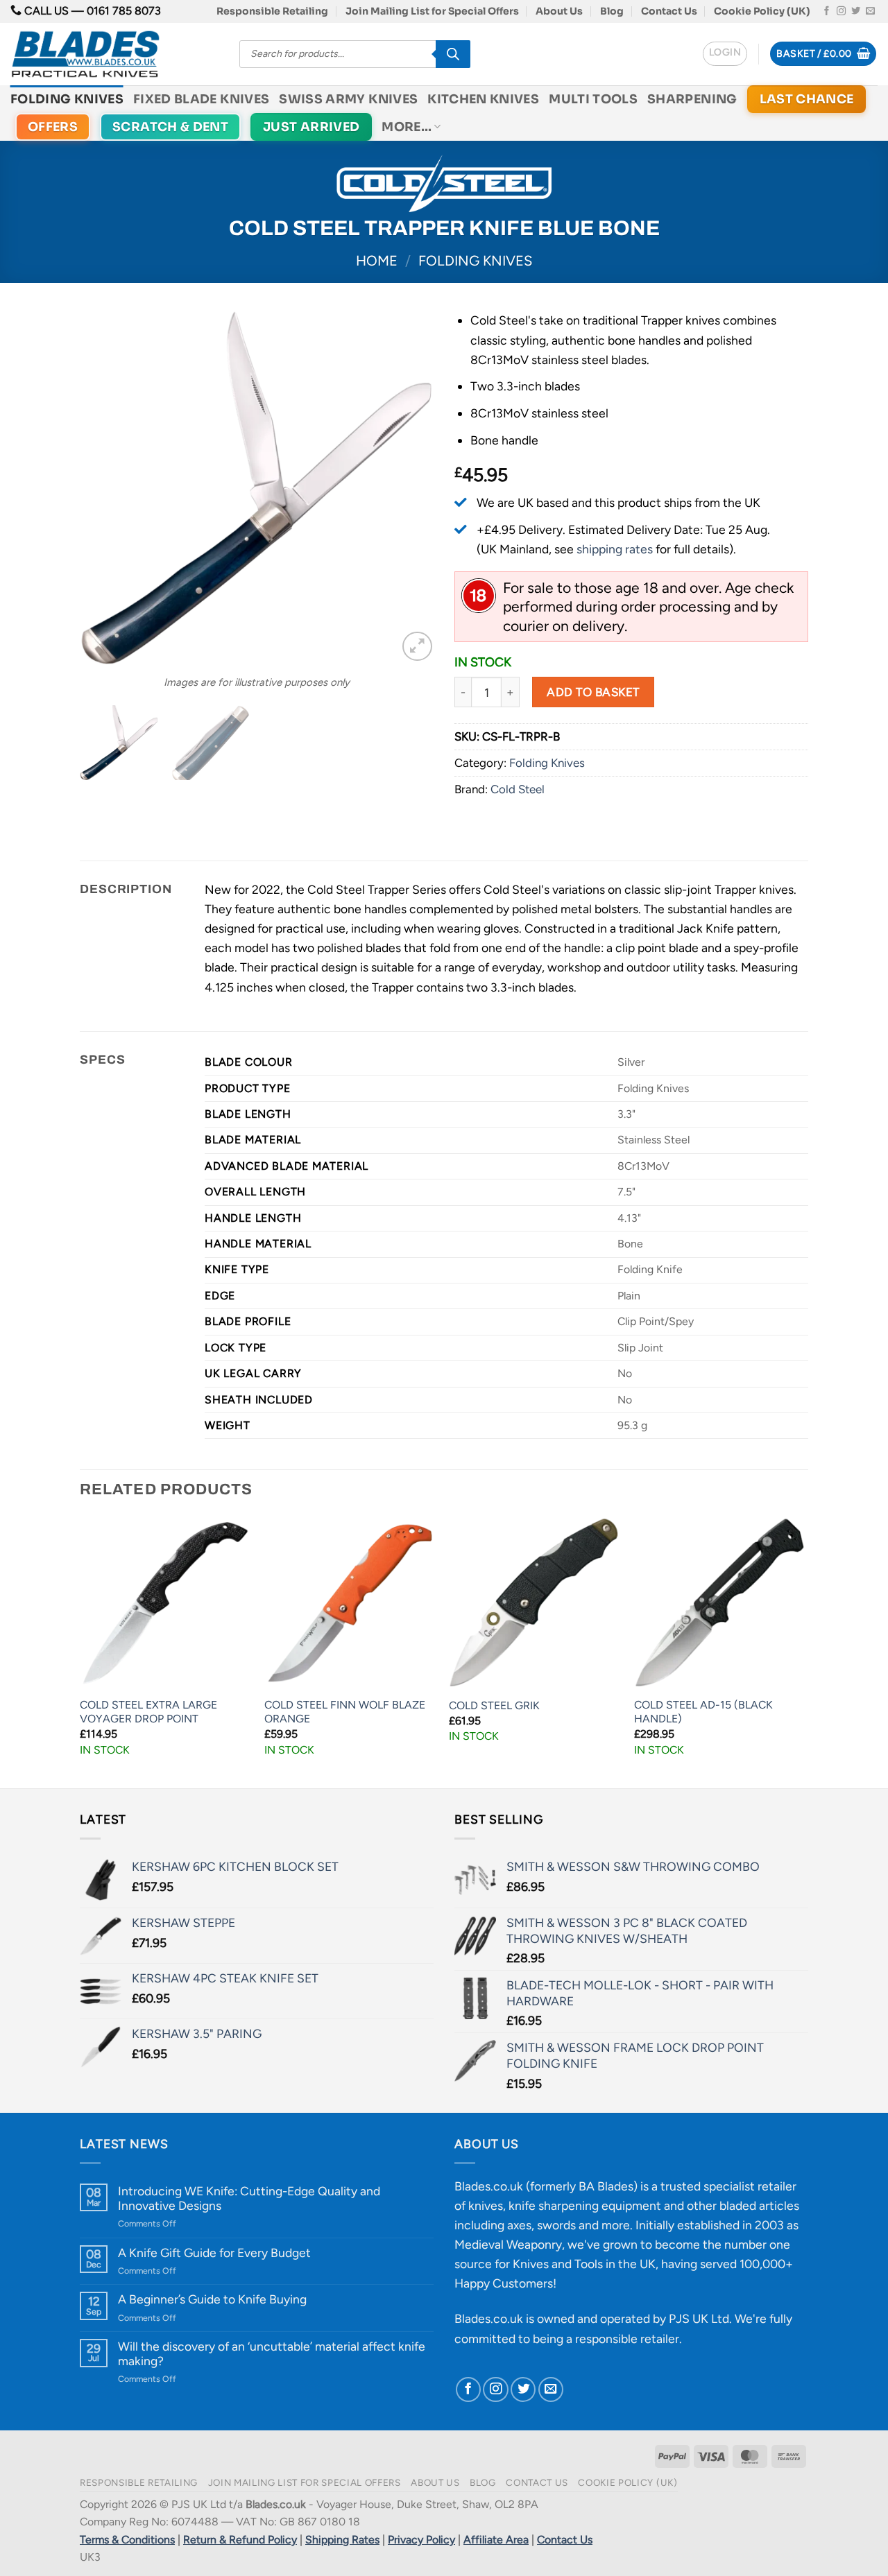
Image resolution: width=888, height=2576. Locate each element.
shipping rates (615, 549)
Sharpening (692, 99)
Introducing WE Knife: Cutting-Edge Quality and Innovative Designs (249, 2198)
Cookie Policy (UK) (762, 11)
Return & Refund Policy (240, 2540)
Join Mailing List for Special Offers (432, 11)
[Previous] (104, 487)
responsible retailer (627, 2339)
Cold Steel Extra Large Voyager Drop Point (148, 1712)
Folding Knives (67, 99)
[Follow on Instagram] (841, 11)
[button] (725, 54)
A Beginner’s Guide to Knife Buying (212, 2299)
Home (377, 261)
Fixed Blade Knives (201, 99)
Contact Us (669, 11)
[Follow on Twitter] (856, 11)
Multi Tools (593, 99)
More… (407, 127)
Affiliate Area (496, 2540)
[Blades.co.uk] (114, 54)
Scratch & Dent (170, 127)
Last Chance (807, 99)
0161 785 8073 (124, 11)
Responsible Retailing (272, 11)
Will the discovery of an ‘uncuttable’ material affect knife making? (272, 2353)
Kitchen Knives (483, 99)
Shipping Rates (342, 2540)
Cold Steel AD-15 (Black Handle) (703, 1712)
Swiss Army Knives (348, 99)
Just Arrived (311, 127)
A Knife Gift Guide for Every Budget (214, 2253)
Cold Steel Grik (494, 1705)
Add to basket (593, 692)
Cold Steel (518, 789)
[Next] (409, 487)
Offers (53, 127)
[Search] (453, 54)
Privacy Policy (421, 2540)
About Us (559, 11)
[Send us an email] (870, 11)
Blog (612, 11)
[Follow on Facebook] (827, 11)
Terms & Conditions (127, 2540)
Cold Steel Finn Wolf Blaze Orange (345, 1712)
